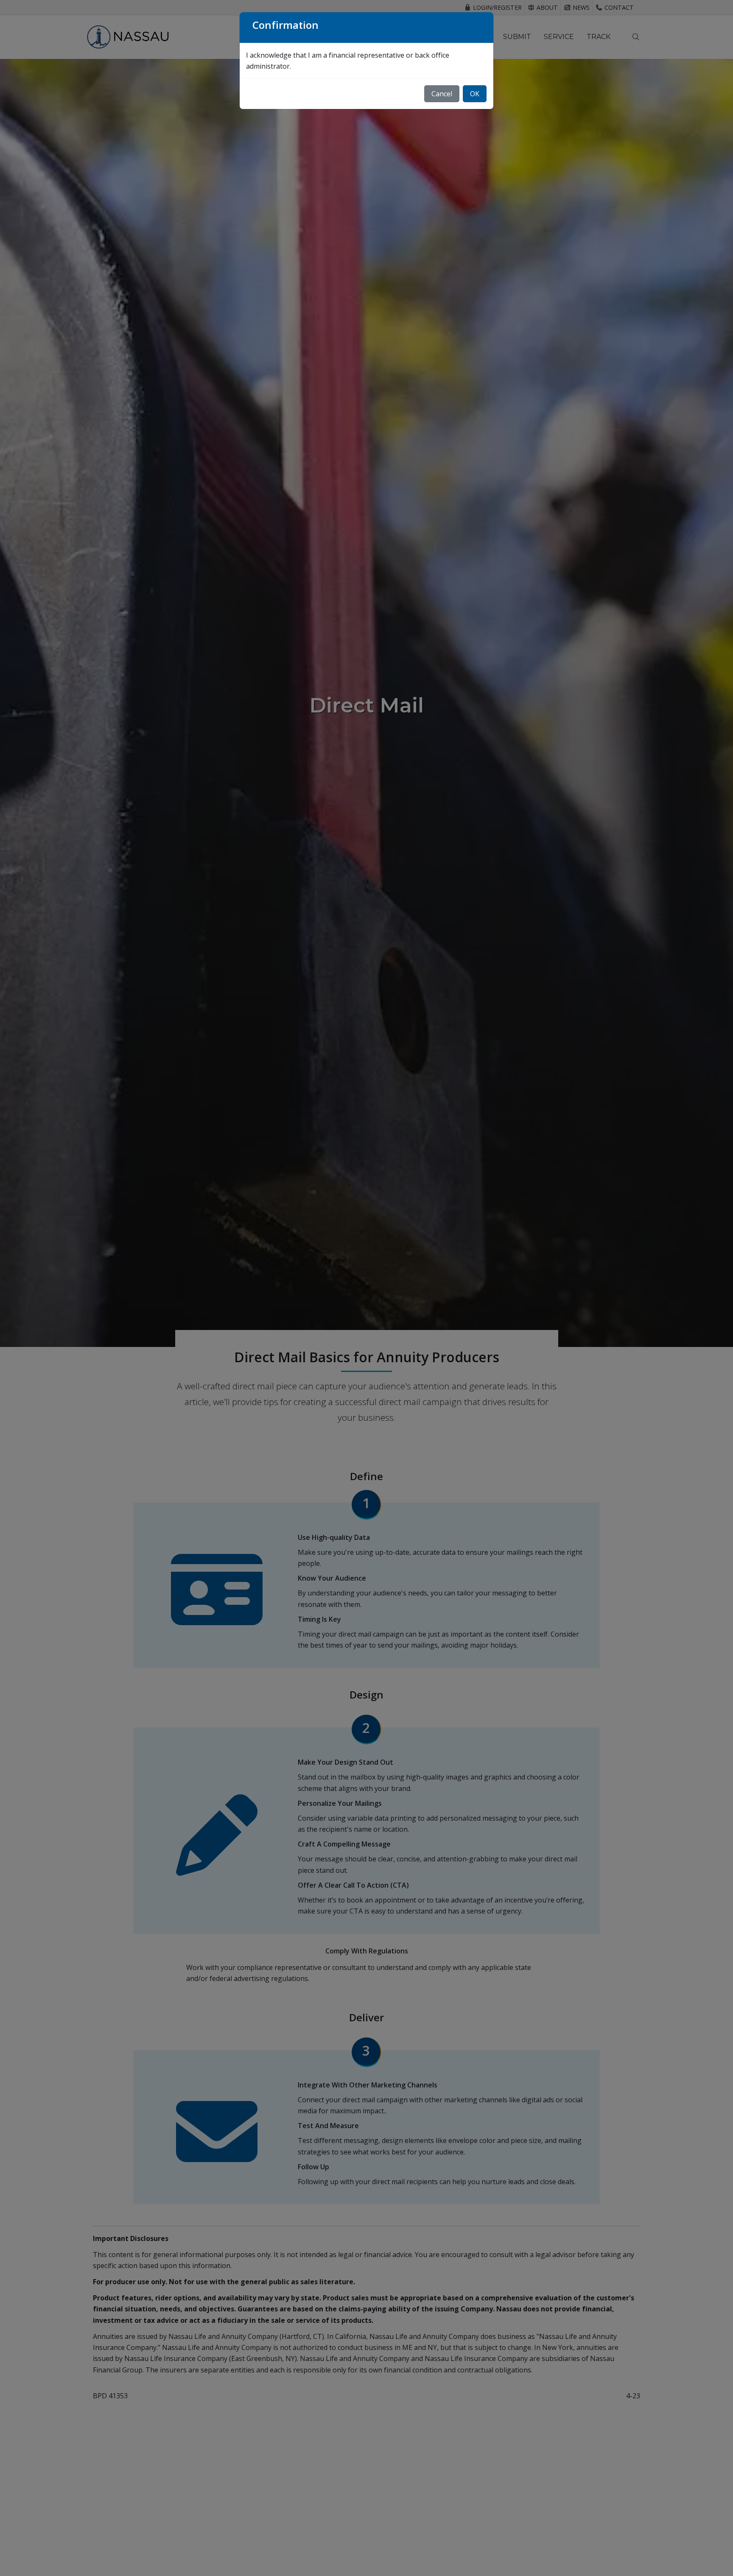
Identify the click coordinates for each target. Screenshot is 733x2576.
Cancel (442, 94)
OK (475, 94)
